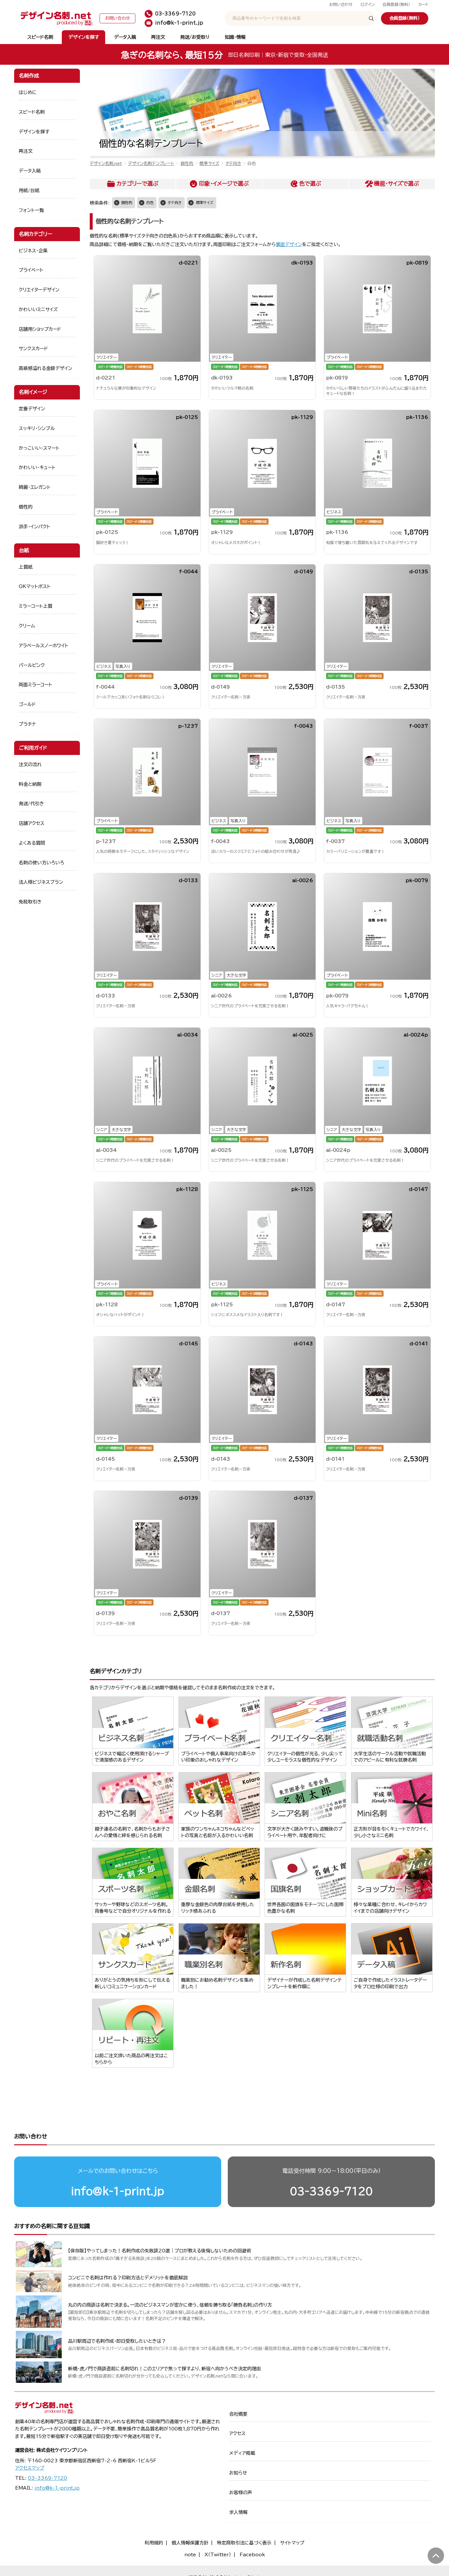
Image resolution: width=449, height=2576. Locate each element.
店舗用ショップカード (40, 329)
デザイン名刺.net (106, 163)
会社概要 (238, 2414)
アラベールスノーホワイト (44, 646)
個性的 (187, 163)
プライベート (31, 270)
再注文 (158, 37)
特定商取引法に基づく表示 (244, 2543)
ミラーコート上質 (35, 606)
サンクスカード (33, 349)
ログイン (368, 4)
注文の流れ (30, 764)
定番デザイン (32, 409)
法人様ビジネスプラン (41, 882)
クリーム (27, 626)
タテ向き (233, 163)
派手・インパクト (35, 527)
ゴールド (27, 704)
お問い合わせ (341, 4)
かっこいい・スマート (39, 448)
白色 (150, 203)
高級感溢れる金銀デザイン (46, 368)
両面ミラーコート (35, 685)
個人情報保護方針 (190, 2543)
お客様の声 (241, 2493)
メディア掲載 (242, 2453)
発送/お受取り (195, 37)
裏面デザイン (289, 244)
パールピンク (32, 665)
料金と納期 (30, 784)
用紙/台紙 (29, 191)
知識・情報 (235, 37)
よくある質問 (32, 843)
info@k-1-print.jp (118, 2191)
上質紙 (26, 567)
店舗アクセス (32, 823)
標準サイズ (209, 163)
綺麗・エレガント (35, 487)
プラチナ (27, 724)
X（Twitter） (218, 2555)
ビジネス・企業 (33, 251)
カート (423, 4)
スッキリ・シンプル (37, 428)
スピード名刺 (40, 37)
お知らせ (238, 2473)
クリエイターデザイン (39, 290)
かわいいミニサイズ (38, 309)
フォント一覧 (31, 210)
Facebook (252, 2555)
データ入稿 (125, 37)
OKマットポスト (35, 586)
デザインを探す (84, 37)
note (190, 2555)
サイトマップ (292, 2543)
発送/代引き (31, 804)
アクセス (237, 2433)
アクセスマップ (30, 2468)
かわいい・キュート (37, 467)
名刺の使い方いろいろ (41, 863)
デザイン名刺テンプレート (151, 163)
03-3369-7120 (331, 2191)
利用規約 (154, 2543)
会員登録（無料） (396, 4)
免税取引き (30, 902)
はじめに (28, 92)
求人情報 (238, 2512)
